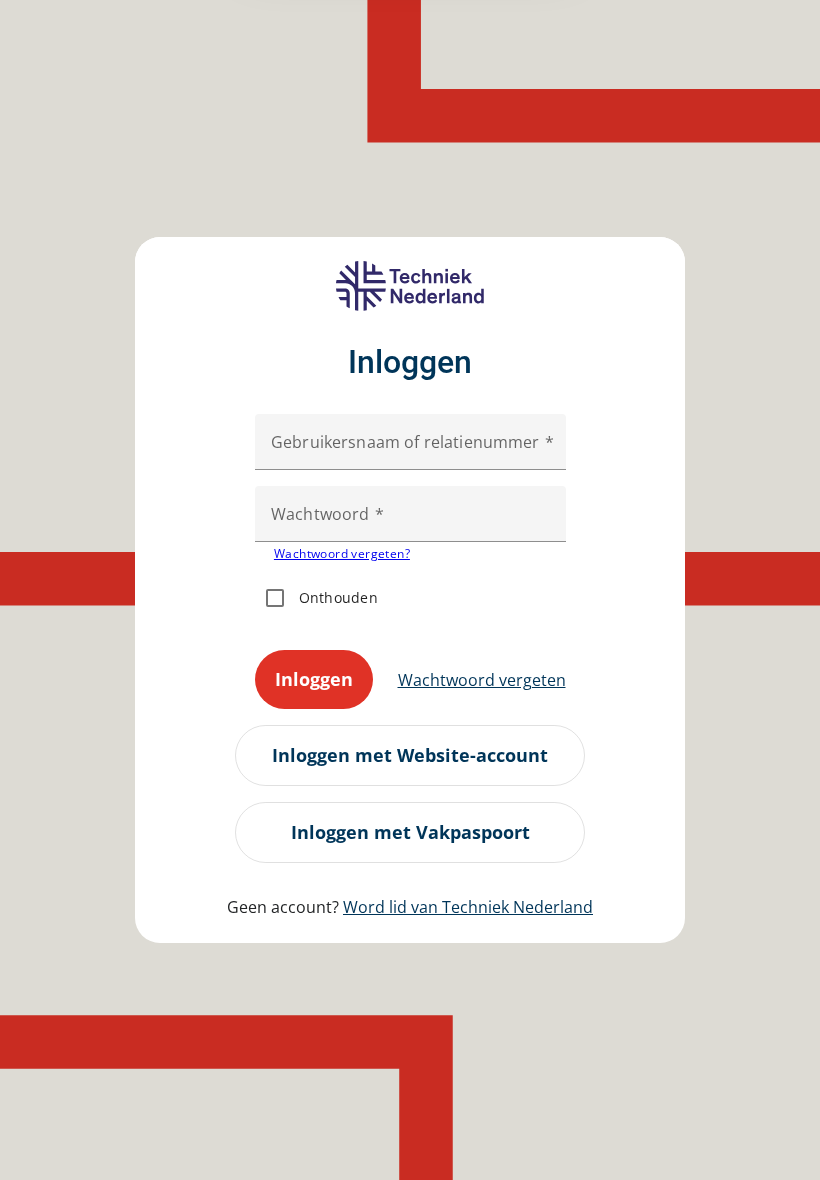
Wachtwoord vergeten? (342, 553)
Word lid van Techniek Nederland (468, 907)
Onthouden (338, 597)
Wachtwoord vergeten (482, 680)
